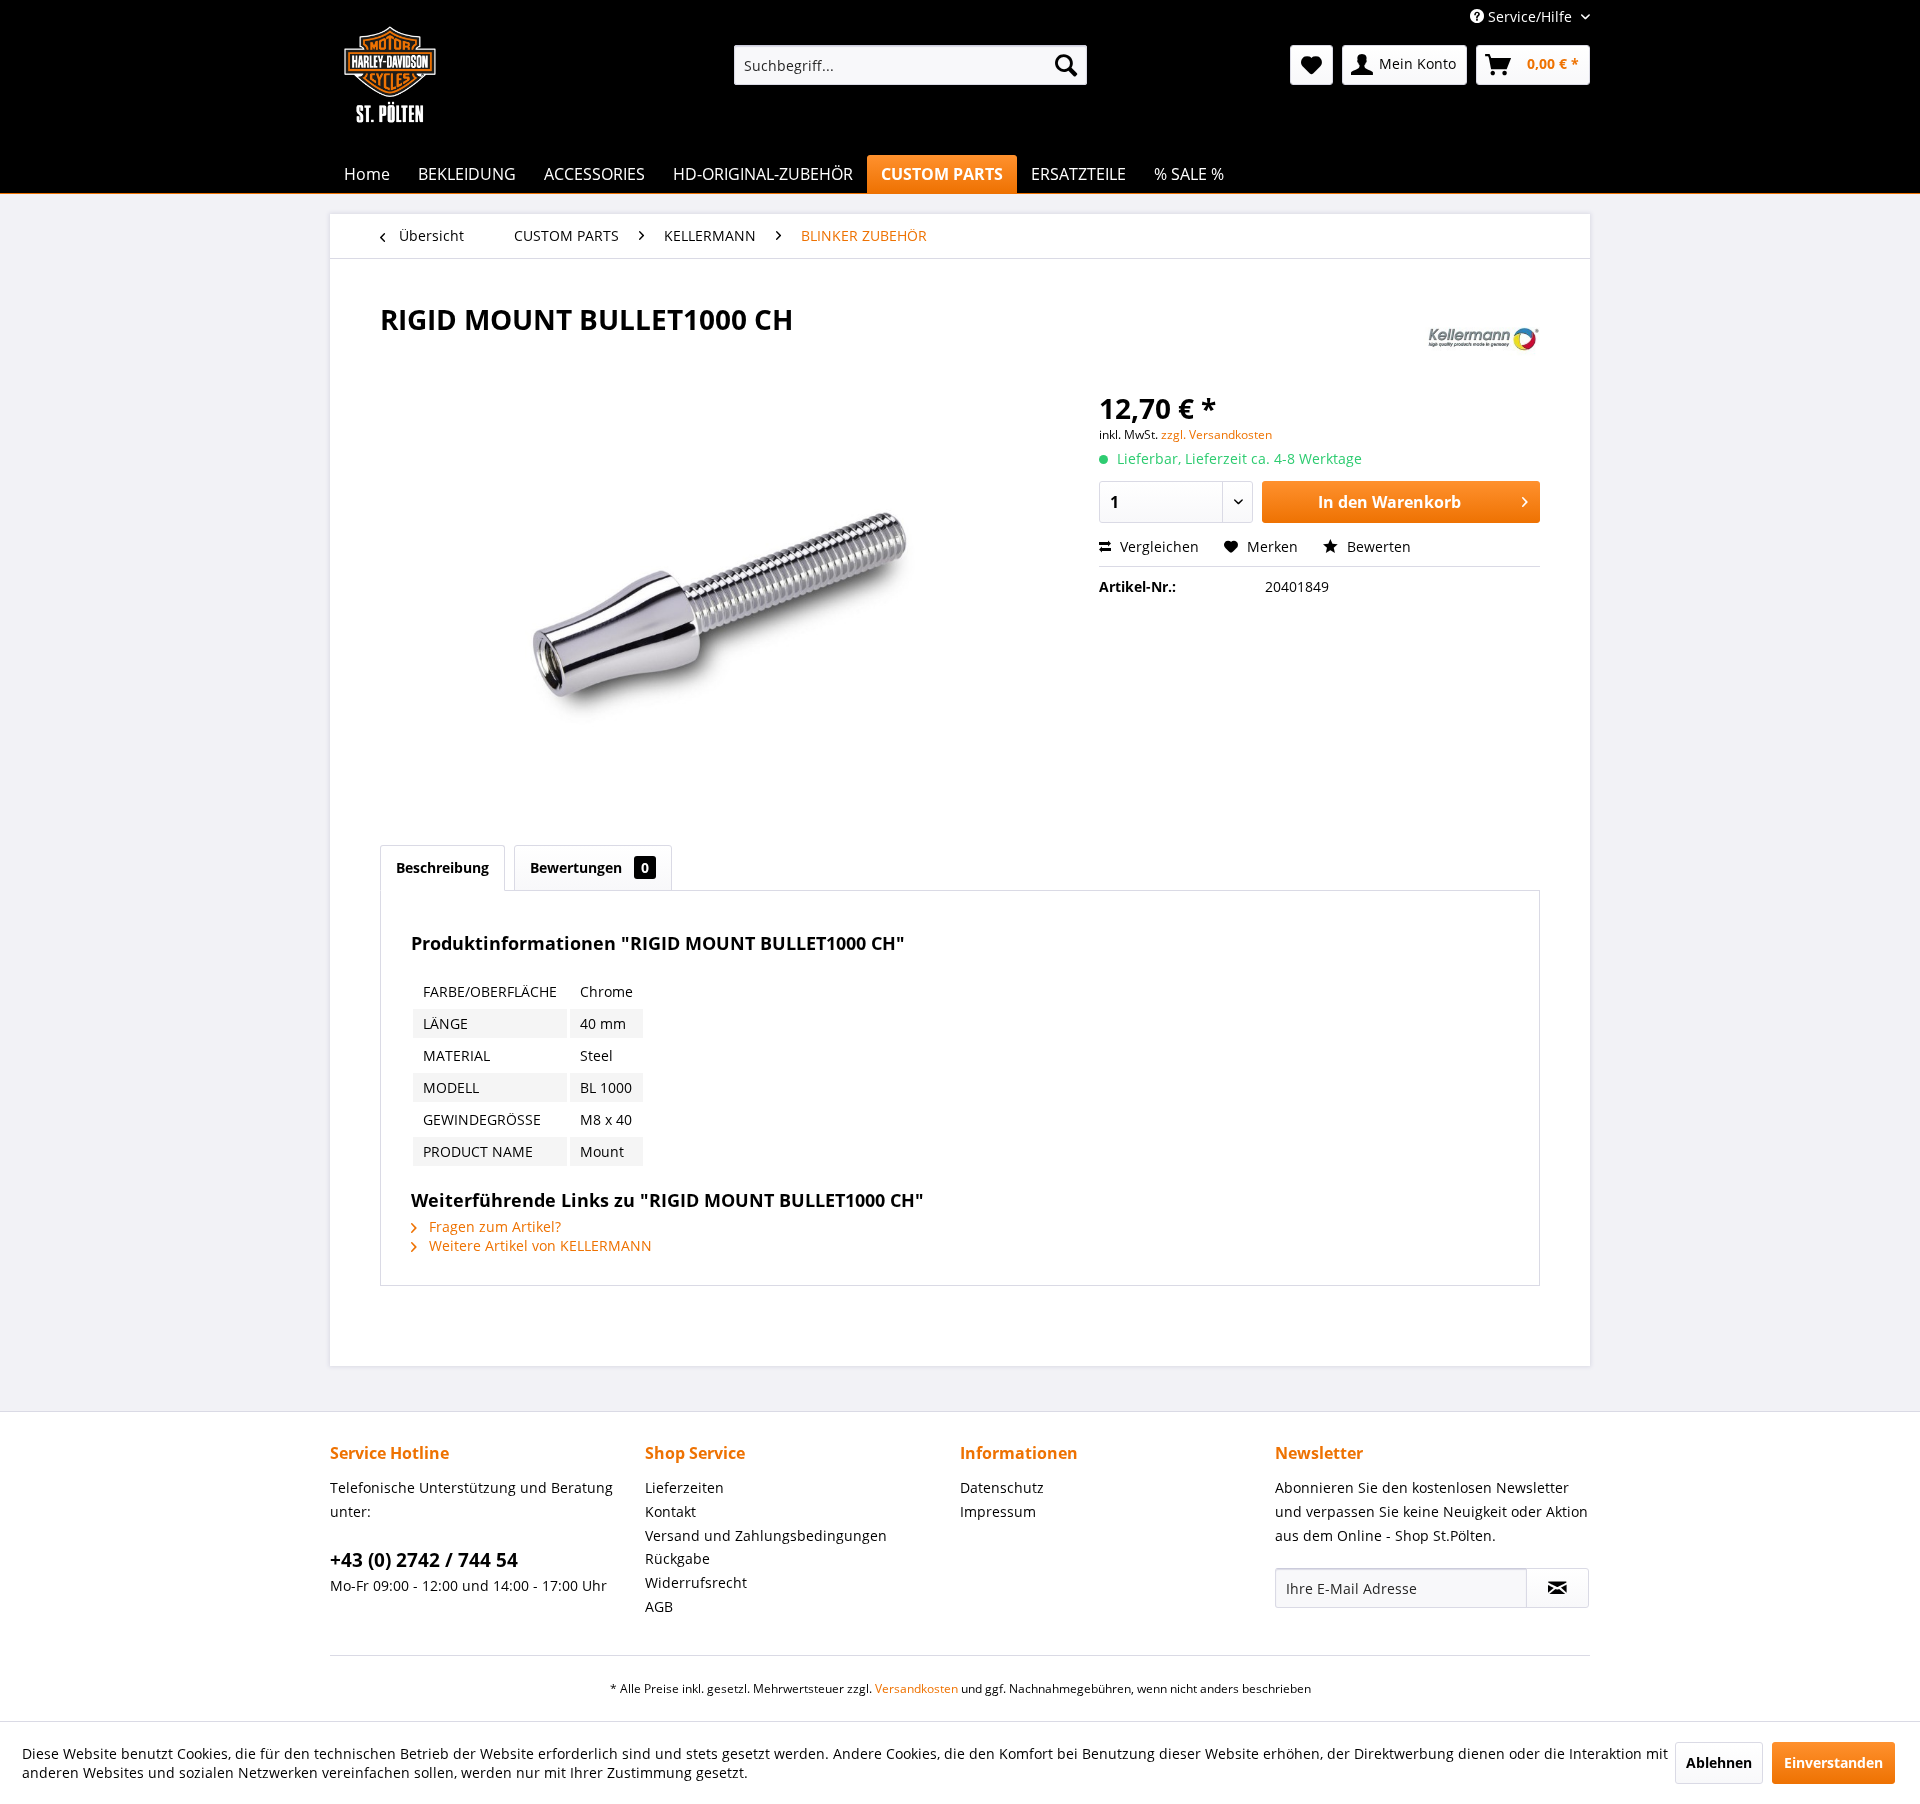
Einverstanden (1833, 1762)
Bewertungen (589, 867)
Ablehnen (1719, 1762)
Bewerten (1377, 546)
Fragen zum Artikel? (493, 1226)
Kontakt (670, 1511)
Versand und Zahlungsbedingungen (766, 1535)
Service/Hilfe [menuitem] (1530, 16)
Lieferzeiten (684, 1487)
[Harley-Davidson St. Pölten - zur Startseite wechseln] (390, 115)
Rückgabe (677, 1558)
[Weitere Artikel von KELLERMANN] (1481, 339)
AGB (659, 1606)
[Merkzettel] (1311, 65)
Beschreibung (442, 867)
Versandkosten (916, 1688)
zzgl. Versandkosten (1216, 434)
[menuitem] (910, 65)
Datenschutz (1002, 1487)
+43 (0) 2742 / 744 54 (424, 1560)
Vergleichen (1157, 546)
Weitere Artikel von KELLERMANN (538, 1245)
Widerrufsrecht (696, 1582)
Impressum (998, 1511)
